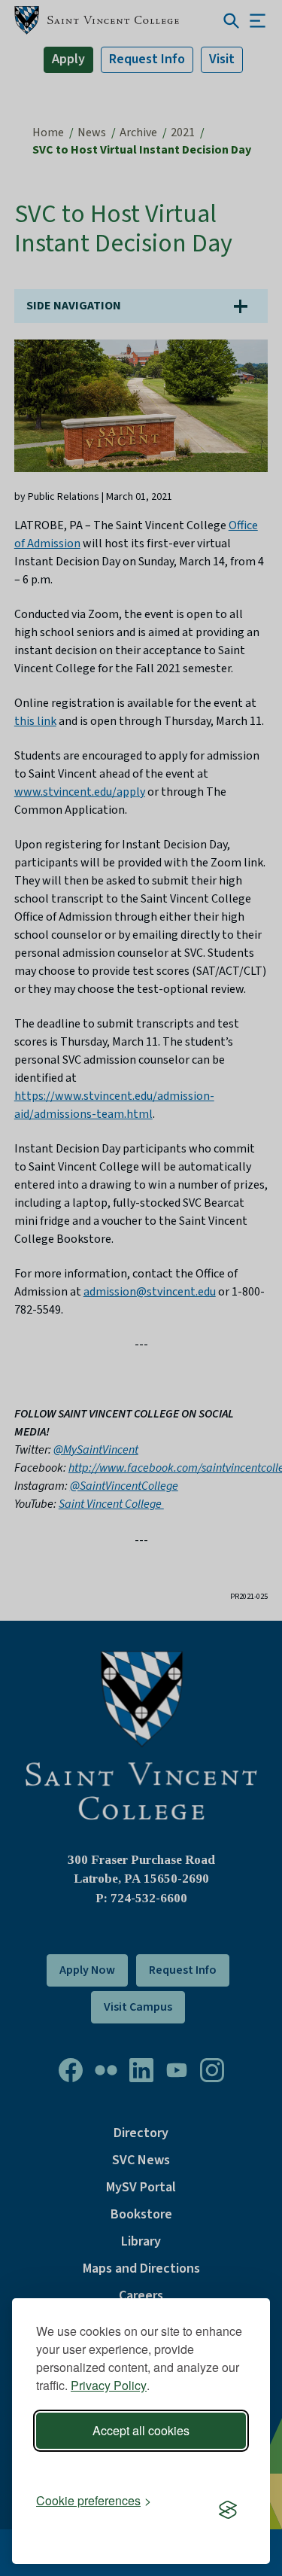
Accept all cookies (141, 2430)
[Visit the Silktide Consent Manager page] (228, 2511)
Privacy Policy (109, 2385)
